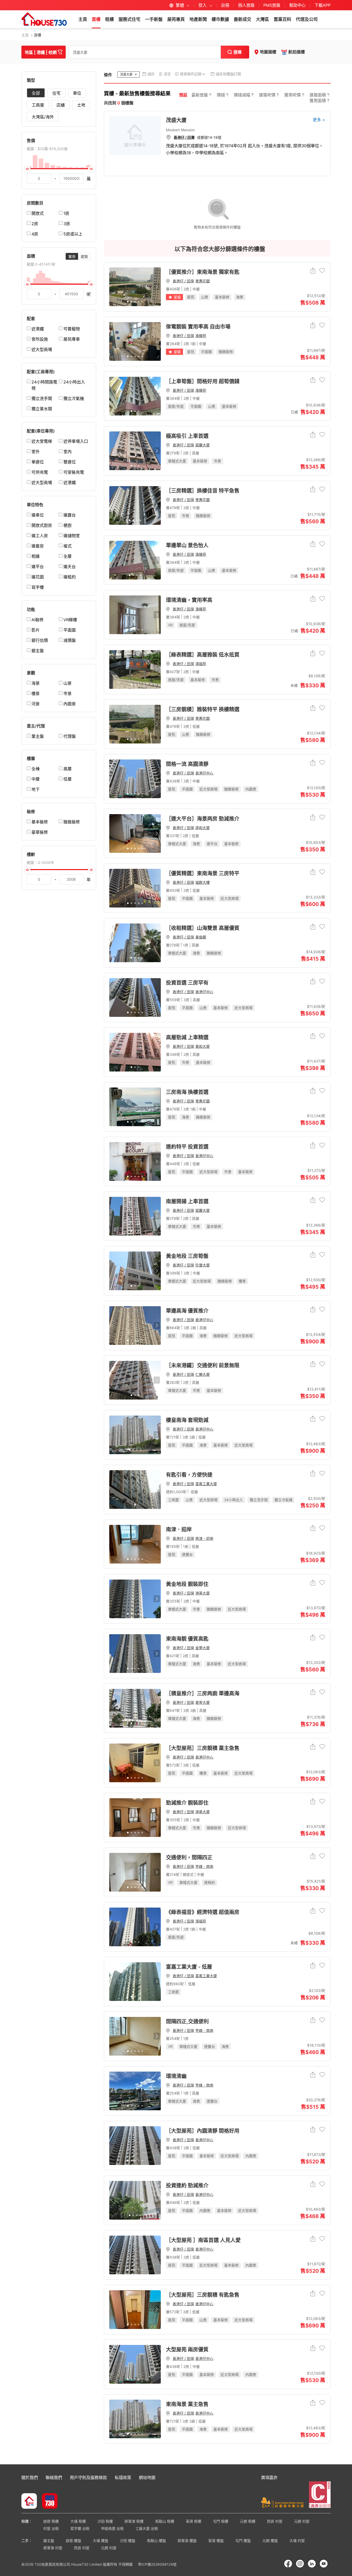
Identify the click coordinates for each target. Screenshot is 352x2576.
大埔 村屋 (297, 2541)
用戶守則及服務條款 (88, 2477)
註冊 (225, 5)
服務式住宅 (129, 19)
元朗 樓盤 (270, 2541)
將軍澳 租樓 (134, 2521)
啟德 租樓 (51, 2521)
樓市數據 (220, 19)
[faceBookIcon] (288, 2564)
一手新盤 (154, 19)
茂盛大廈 (176, 120)
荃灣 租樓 (194, 2521)
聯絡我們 (54, 2477)
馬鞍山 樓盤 (156, 2541)
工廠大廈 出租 (147, 2528)
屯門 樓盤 (243, 2541)
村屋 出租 (51, 2528)
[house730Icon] (29, 2501)
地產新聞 (198, 19)
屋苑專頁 (176, 19)
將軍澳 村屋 (53, 2548)
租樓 (110, 19)
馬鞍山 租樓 (165, 2521)
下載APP (322, 5)
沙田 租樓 (105, 2521)
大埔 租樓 (78, 2521)
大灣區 (262, 19)
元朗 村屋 (302, 2521)
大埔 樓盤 (100, 2541)
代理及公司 (307, 19)
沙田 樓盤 (128, 2541)
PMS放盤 (272, 5)
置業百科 (282, 19)
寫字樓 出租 (80, 2528)
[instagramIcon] (300, 2564)
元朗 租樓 (248, 2521)
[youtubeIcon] (324, 2564)
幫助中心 (298, 5)
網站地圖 (147, 2477)
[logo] (44, 19)
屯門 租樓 (221, 2521)
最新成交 (242, 19)
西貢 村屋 (275, 2521)
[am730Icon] (48, 2501)
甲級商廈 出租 (112, 2528)
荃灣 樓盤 (216, 2541)
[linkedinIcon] (312, 2564)
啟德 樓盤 (73, 2541)
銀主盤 (49, 2541)
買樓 (96, 19)
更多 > (319, 120)
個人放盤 (246, 5)
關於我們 (30, 2477)
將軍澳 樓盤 (187, 2541)
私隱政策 (123, 2477)
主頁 (83, 19)
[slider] (59, 169)
